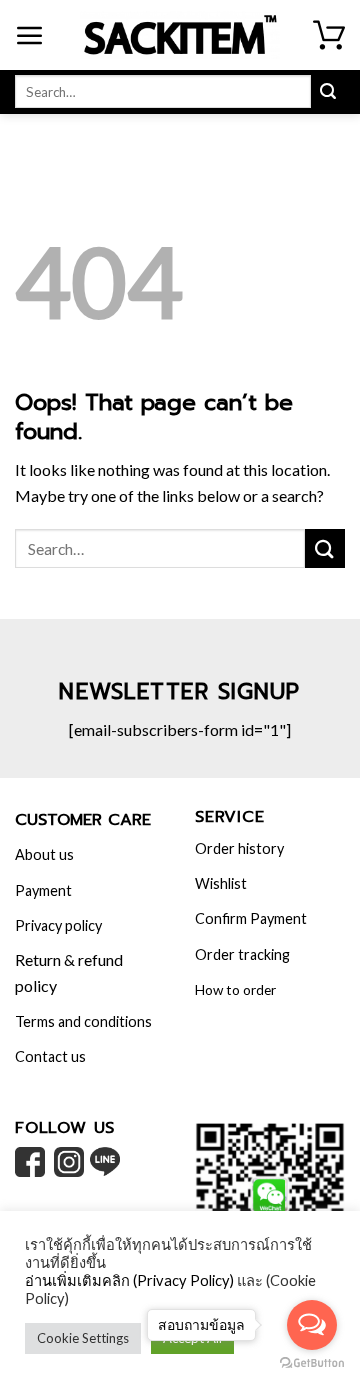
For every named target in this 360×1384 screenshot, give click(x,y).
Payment (43, 890)
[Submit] (325, 548)
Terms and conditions (83, 1021)
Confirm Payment (251, 918)
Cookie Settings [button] (83, 1338)
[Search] (328, 92)
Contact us (50, 1056)
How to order (235, 990)
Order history (239, 848)
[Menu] (30, 35)
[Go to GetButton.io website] (312, 1363)
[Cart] (329, 35)
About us (44, 854)
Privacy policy (58, 925)
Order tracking (242, 954)
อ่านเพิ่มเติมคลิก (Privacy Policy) (129, 1280)
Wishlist (221, 883)
